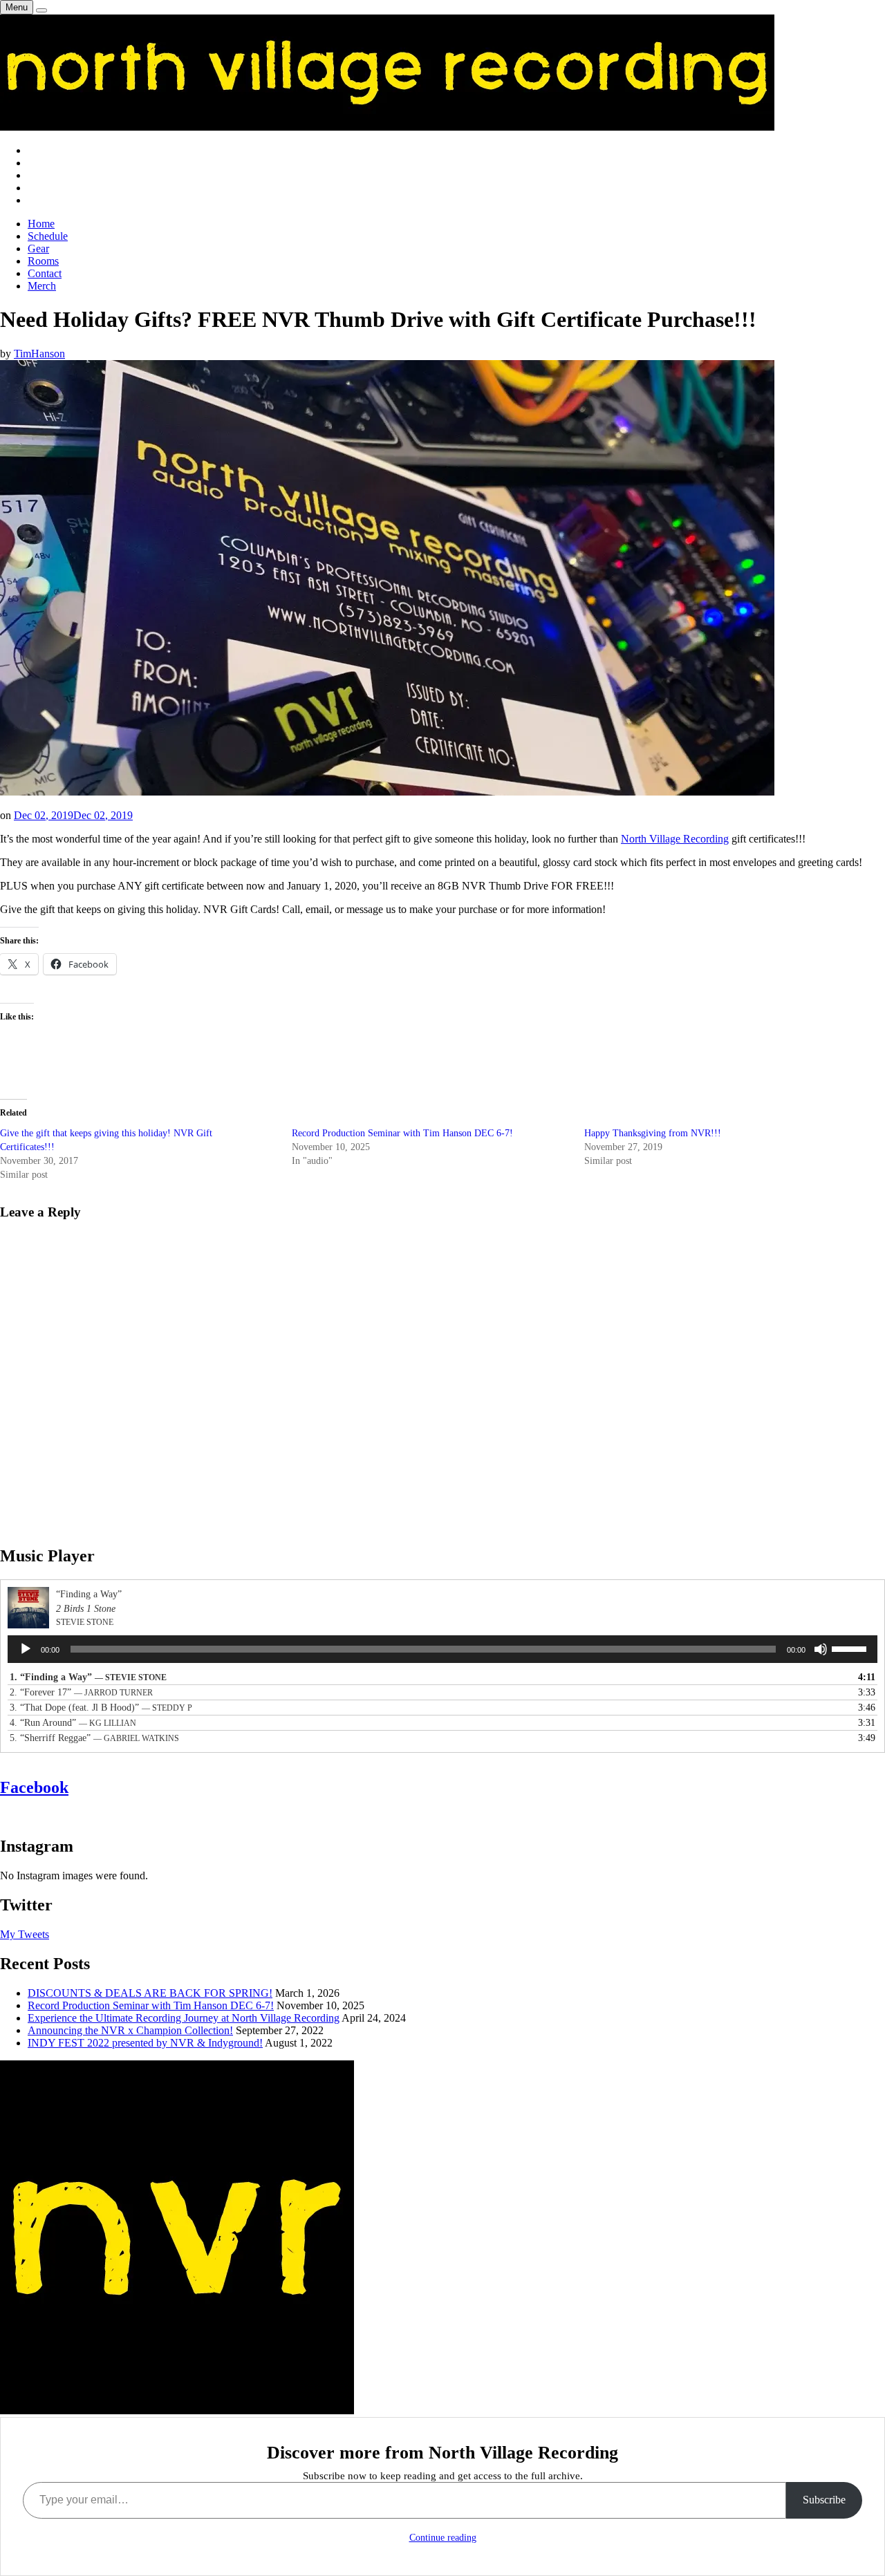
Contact (45, 273)
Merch (42, 286)
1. (88, 1677)
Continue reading (443, 2538)
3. (101, 1708)
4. (73, 1723)
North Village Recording (675, 839)
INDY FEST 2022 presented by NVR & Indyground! (145, 2043)
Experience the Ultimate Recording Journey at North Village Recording (184, 2018)
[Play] (26, 1649)
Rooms (43, 261)
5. (94, 1738)
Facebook (34, 1787)
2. (81, 1692)
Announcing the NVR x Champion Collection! (130, 2030)
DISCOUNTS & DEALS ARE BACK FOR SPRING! (150, 1993)
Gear (38, 248)
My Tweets (25, 1934)
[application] (442, 1649)
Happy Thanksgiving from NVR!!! (653, 1133)
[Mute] (821, 1649)
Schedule (48, 236)
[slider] (851, 1648)
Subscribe (824, 2500)
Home (41, 224)
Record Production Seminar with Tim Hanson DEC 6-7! (402, 1133)
